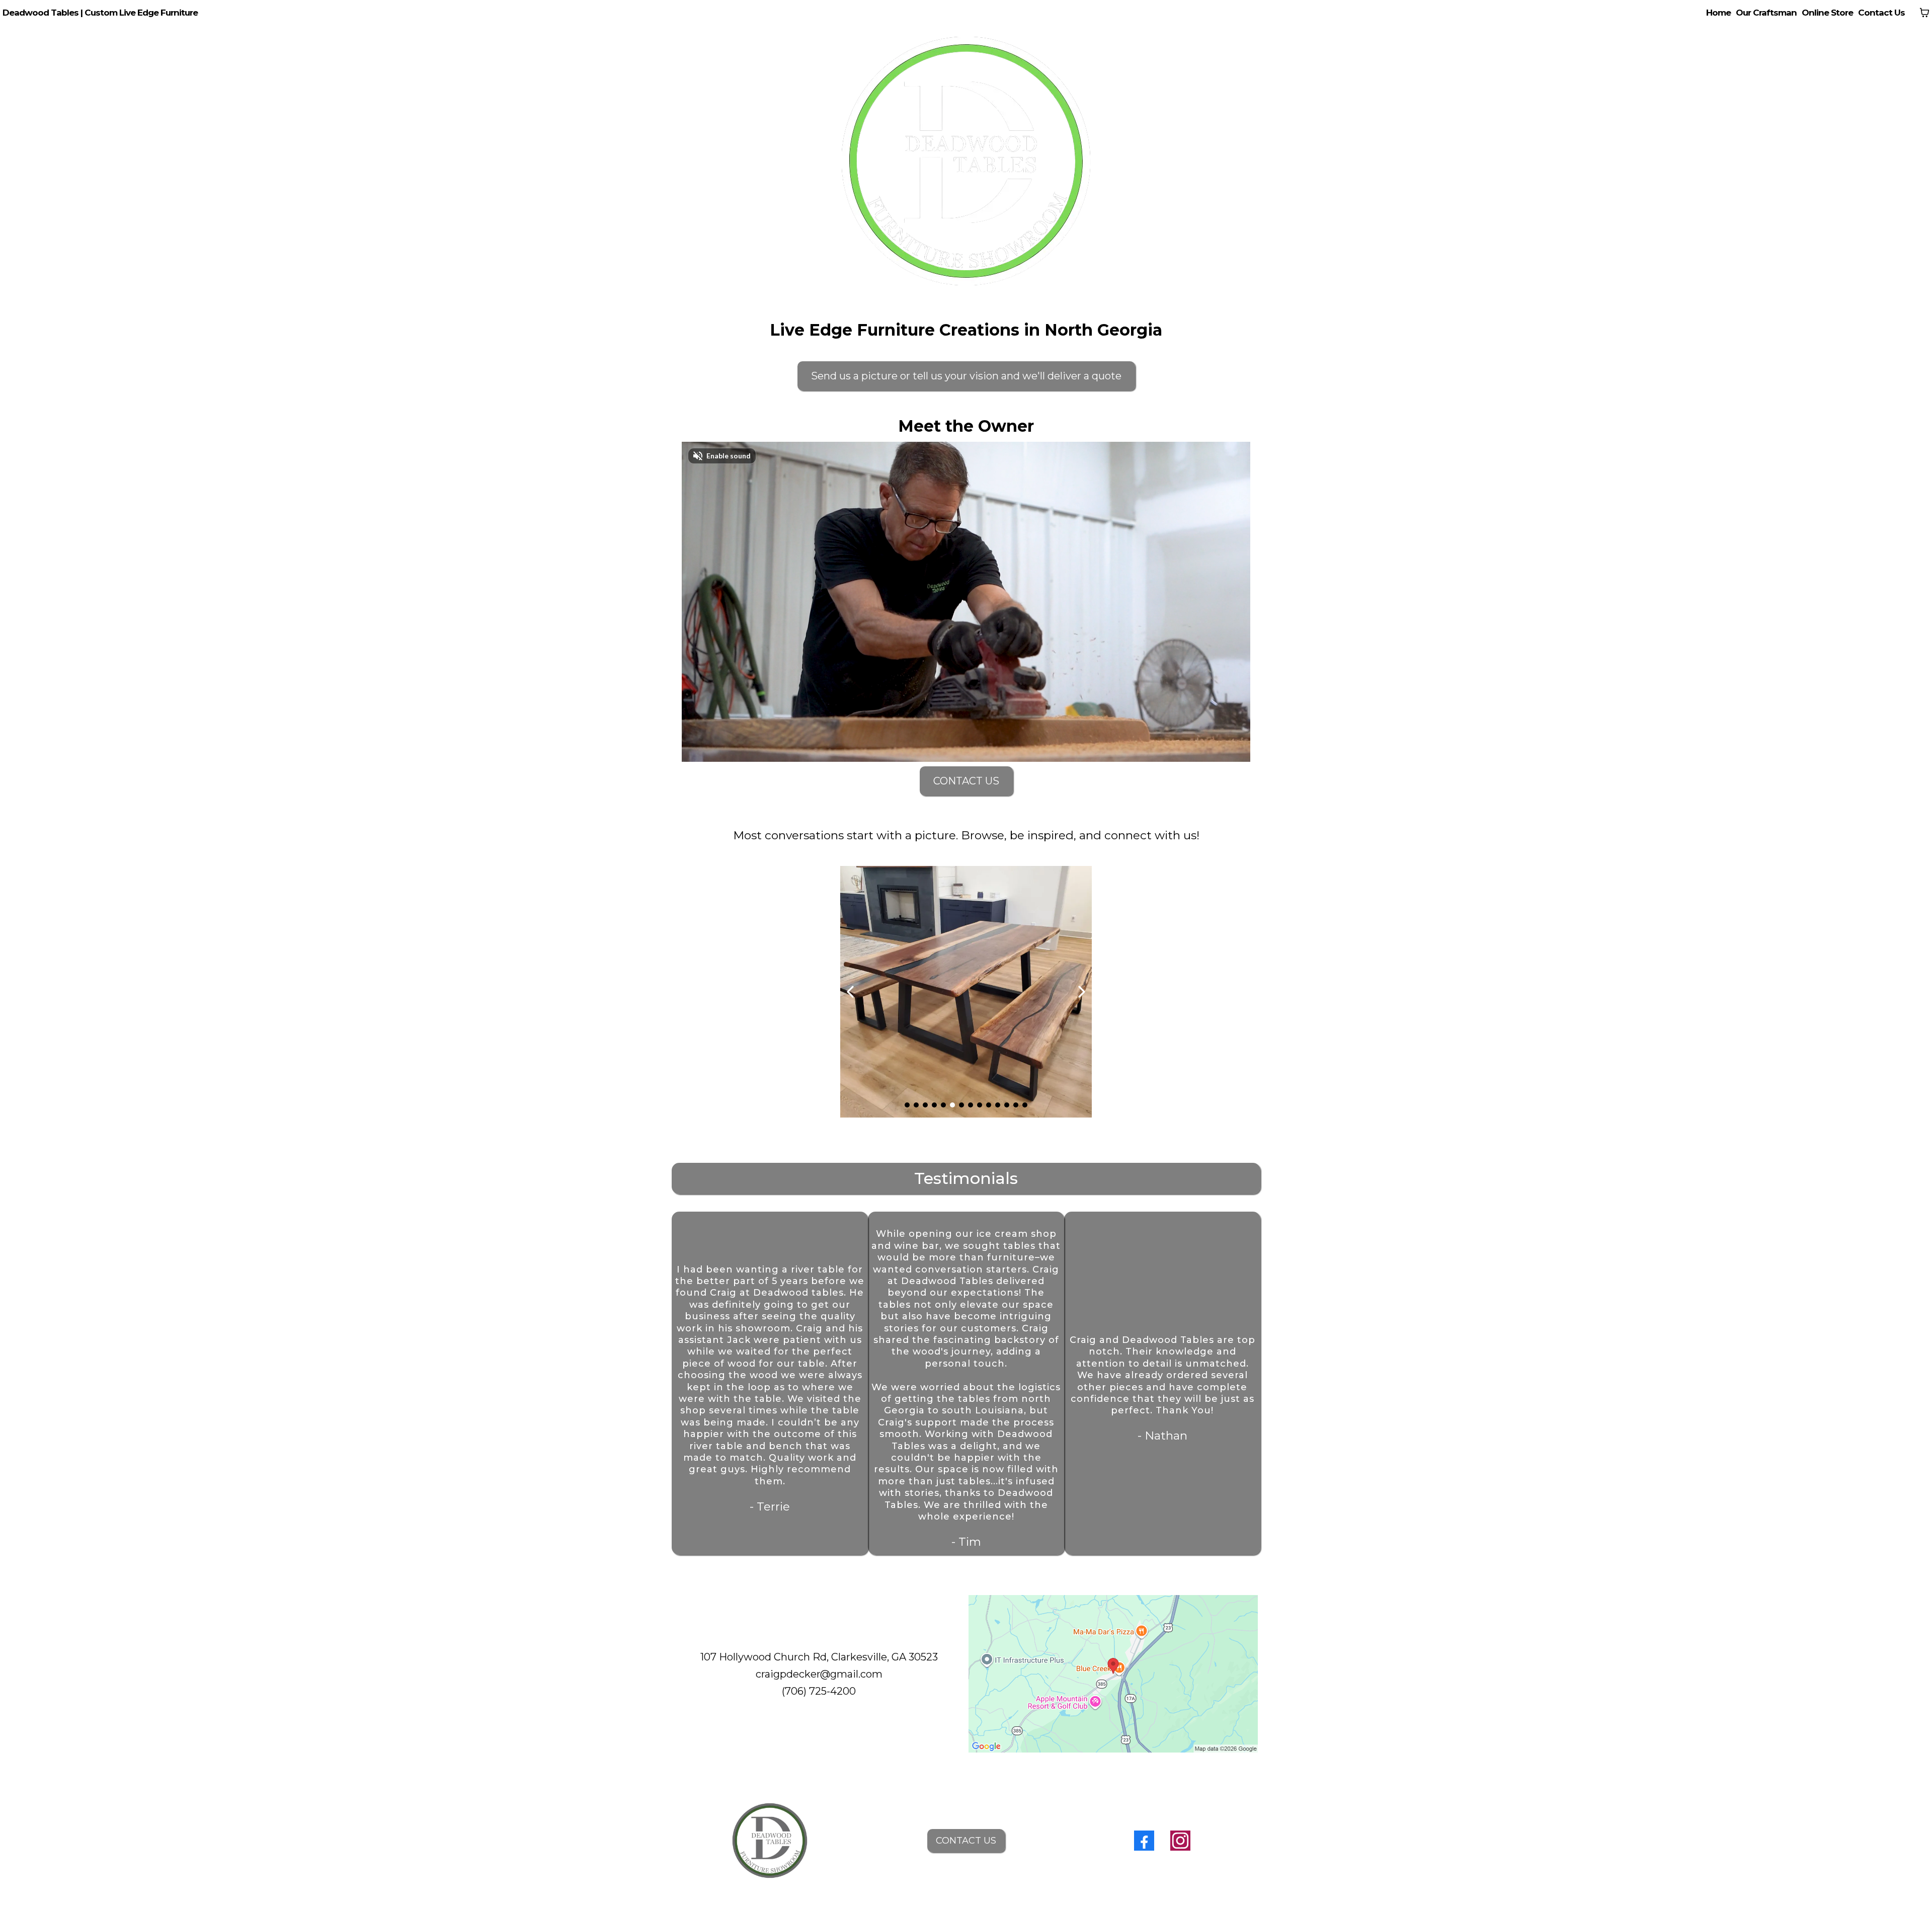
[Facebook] (1144, 1841)
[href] (1113, 1674)
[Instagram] (1180, 1841)
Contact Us (1881, 13)
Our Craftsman (1766, 13)
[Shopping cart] (1924, 13)
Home (1718, 13)
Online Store (1827, 13)
